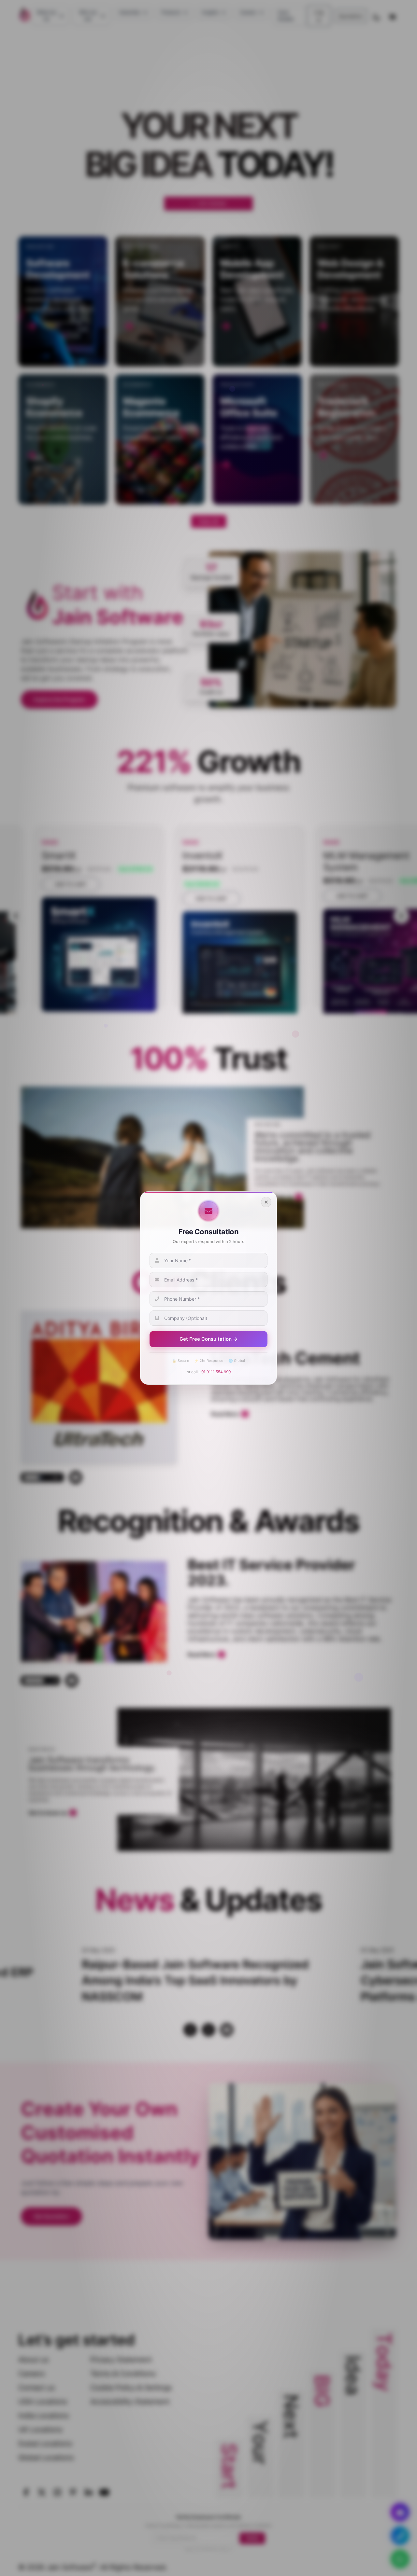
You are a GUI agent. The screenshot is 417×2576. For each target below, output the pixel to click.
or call (209, 1372)
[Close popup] (266, 1202)
